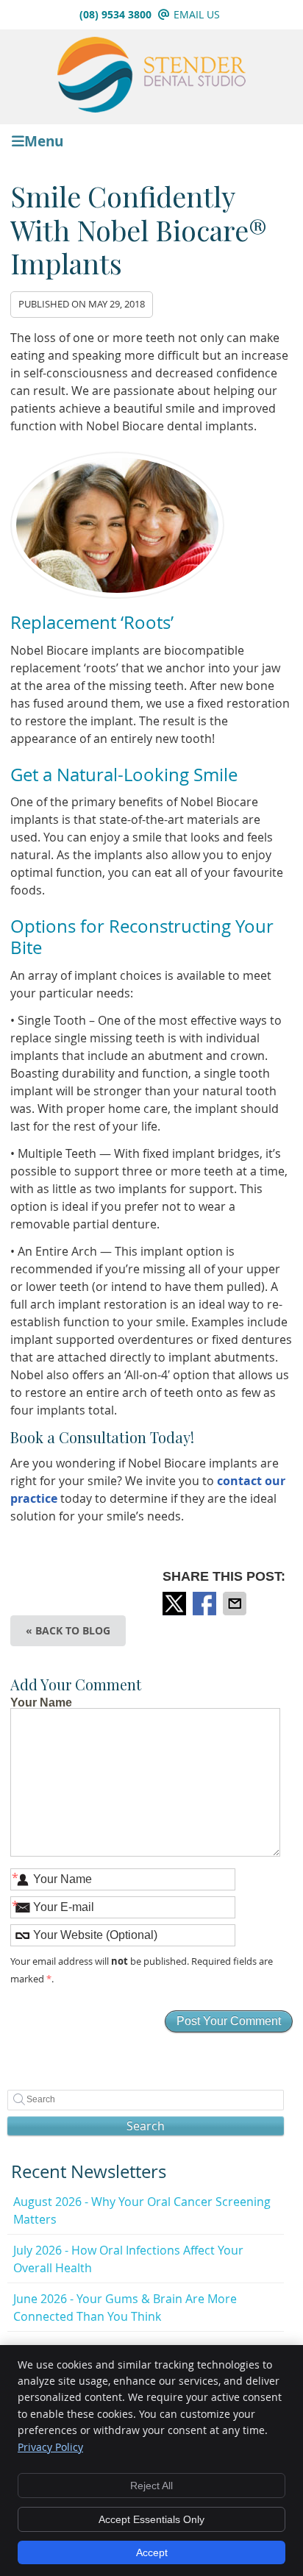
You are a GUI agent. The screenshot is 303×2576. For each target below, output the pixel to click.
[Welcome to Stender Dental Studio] (151, 108)
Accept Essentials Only (151, 2519)
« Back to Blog (68, 1630)
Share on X (176, 1604)
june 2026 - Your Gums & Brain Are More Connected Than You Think (125, 2308)
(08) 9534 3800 (115, 14)
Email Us (197, 14)
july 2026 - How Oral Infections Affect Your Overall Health (128, 2259)
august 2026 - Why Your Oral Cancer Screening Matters (142, 2210)
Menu (44, 140)
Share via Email (236, 1604)
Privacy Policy (50, 2447)
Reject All (151, 2486)
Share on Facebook (206, 1604)
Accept (152, 2552)
